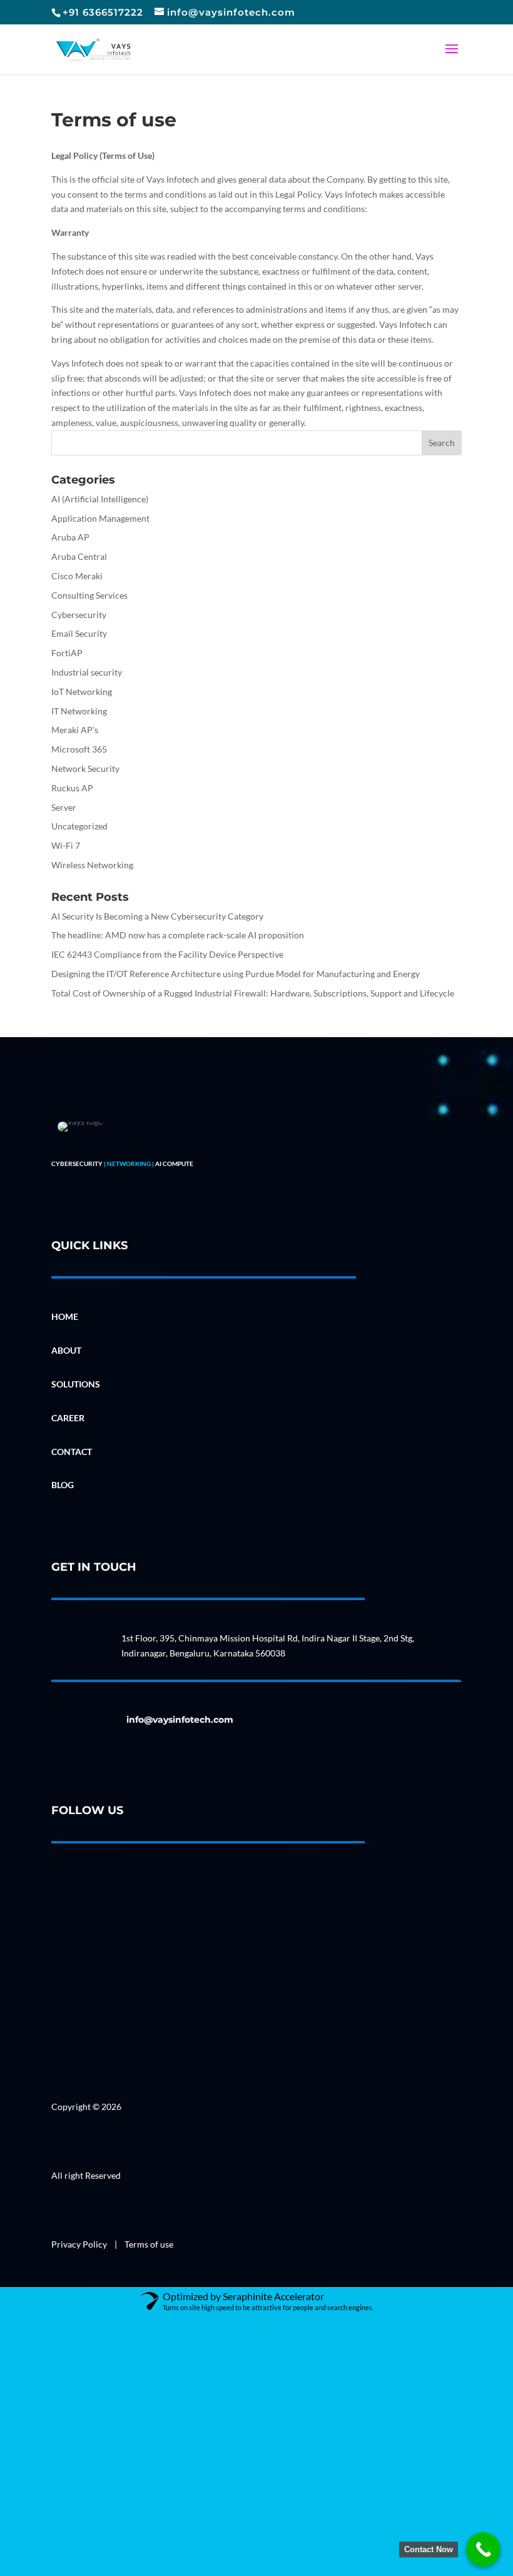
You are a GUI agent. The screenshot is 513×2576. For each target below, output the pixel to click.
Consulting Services (89, 595)
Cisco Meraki (77, 576)
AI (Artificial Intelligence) (100, 499)
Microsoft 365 (79, 749)
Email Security (79, 633)
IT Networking (79, 711)
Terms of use (149, 2244)
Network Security (85, 768)
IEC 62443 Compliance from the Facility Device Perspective (167, 954)
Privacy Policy (80, 2244)
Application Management (100, 518)
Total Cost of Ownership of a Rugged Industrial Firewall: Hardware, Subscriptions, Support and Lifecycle (253, 993)
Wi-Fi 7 (66, 845)
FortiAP (67, 653)
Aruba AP (70, 537)
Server (64, 807)
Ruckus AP (72, 788)
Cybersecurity (79, 615)
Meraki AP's (75, 730)
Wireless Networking (92, 865)
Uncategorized (79, 826)
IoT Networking (82, 692)
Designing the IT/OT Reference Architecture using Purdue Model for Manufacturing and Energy (236, 974)
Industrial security (87, 672)
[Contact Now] (483, 2549)
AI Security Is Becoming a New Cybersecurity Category (157, 916)
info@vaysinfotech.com (180, 1720)
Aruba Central (79, 556)
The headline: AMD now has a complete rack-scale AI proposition (178, 935)
